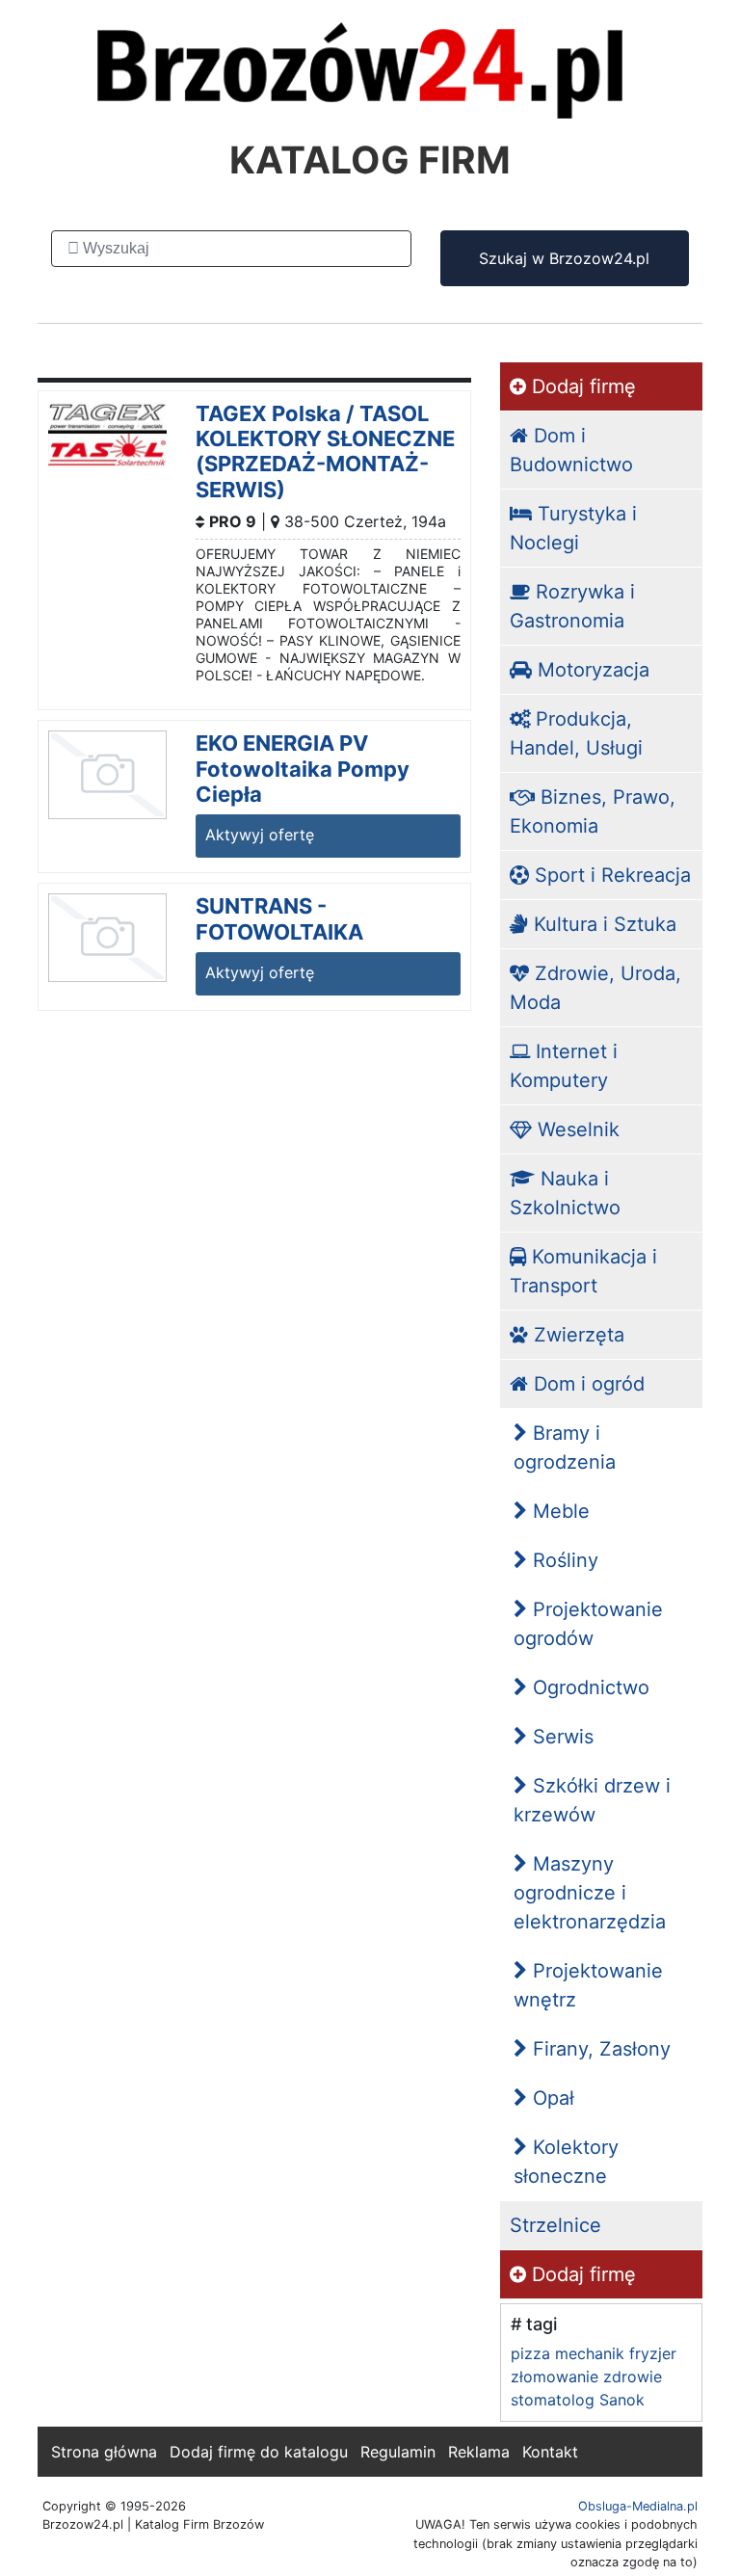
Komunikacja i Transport (583, 1271)
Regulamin (398, 2452)
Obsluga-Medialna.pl (638, 2506)
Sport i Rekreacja (610, 875)
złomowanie (555, 2377)
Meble (558, 1511)
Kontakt (550, 2452)
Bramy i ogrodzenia (565, 1447)
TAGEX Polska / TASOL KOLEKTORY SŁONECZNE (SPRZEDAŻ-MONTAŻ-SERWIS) (325, 451)
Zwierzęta (576, 1335)
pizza (530, 2353)
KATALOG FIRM (370, 159)
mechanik (590, 2353)
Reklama (479, 2452)
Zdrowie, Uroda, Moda (595, 988)
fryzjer (653, 2353)
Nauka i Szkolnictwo (565, 1193)
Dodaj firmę (581, 386)
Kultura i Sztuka (602, 924)
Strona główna (104, 2452)
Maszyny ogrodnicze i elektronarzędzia (590, 1893)
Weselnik (576, 1129)
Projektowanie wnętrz (588, 1985)
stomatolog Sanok (578, 2400)
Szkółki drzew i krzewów (592, 1800)
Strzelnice (555, 2225)
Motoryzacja (591, 670)
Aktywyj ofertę (260, 835)
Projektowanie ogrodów (588, 1624)
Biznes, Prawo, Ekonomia (593, 811)
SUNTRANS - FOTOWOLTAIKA (279, 918)
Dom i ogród (586, 1384)
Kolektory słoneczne (566, 2162)
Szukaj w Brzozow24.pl (564, 258)
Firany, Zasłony (599, 2049)
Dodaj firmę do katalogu (259, 2452)
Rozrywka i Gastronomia (572, 606)
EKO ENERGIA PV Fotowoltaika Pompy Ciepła (303, 769)
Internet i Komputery (564, 1066)
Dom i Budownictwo (571, 450)
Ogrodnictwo (588, 1687)
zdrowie (633, 2377)
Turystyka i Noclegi (573, 528)
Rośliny (563, 1560)
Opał (551, 2098)
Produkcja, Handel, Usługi (576, 733)
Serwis (560, 1737)
